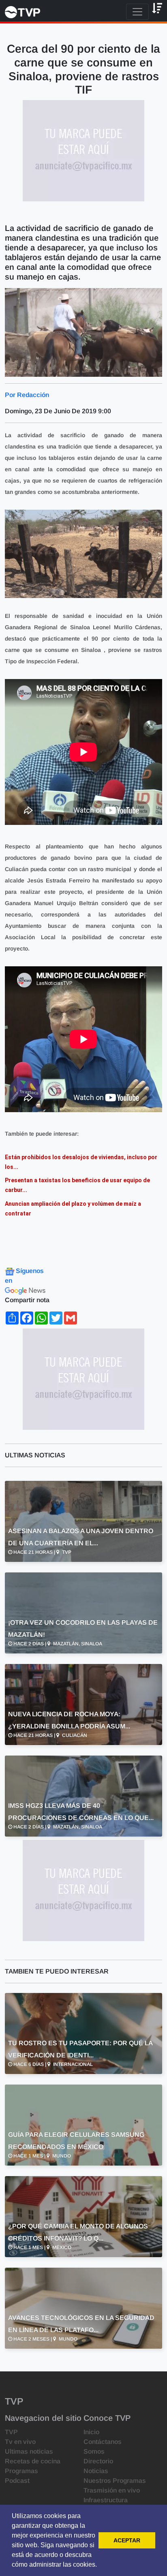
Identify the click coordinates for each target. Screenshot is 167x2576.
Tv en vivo (20, 2442)
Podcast (17, 2481)
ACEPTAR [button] (127, 2540)
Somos (94, 2451)
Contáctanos (103, 2442)
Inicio (91, 2432)
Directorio (98, 2461)
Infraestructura (106, 2500)
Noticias (96, 2471)
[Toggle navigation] (137, 12)
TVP (11, 2432)
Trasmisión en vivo (112, 2490)
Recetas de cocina (33, 2461)
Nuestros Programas (115, 2481)
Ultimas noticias (29, 2451)
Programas (21, 2471)
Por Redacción (27, 395)
